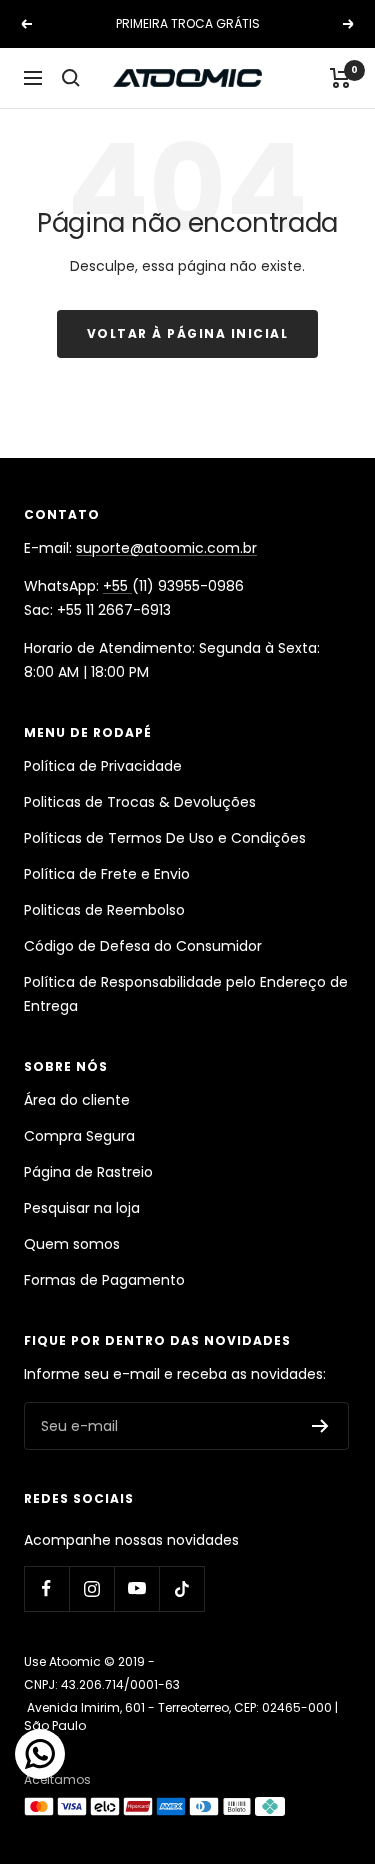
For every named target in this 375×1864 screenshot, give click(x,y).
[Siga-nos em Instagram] (91, 1588)
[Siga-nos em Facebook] (46, 1588)
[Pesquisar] (71, 78)
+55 (117, 586)
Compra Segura (79, 1136)
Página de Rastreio (88, 1172)
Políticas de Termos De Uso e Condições (165, 838)
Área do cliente (77, 1100)
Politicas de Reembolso (104, 910)
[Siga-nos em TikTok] (181, 1588)
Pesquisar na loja (82, 1208)
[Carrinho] (340, 78)
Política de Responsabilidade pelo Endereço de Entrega (186, 994)
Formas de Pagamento (104, 1280)
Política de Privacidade (103, 766)
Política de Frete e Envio (107, 874)
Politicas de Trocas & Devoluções (140, 802)
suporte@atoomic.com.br (166, 548)
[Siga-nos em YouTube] (136, 1588)
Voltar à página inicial (188, 333)
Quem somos (72, 1244)
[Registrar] (320, 1426)
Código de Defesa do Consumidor (143, 946)
